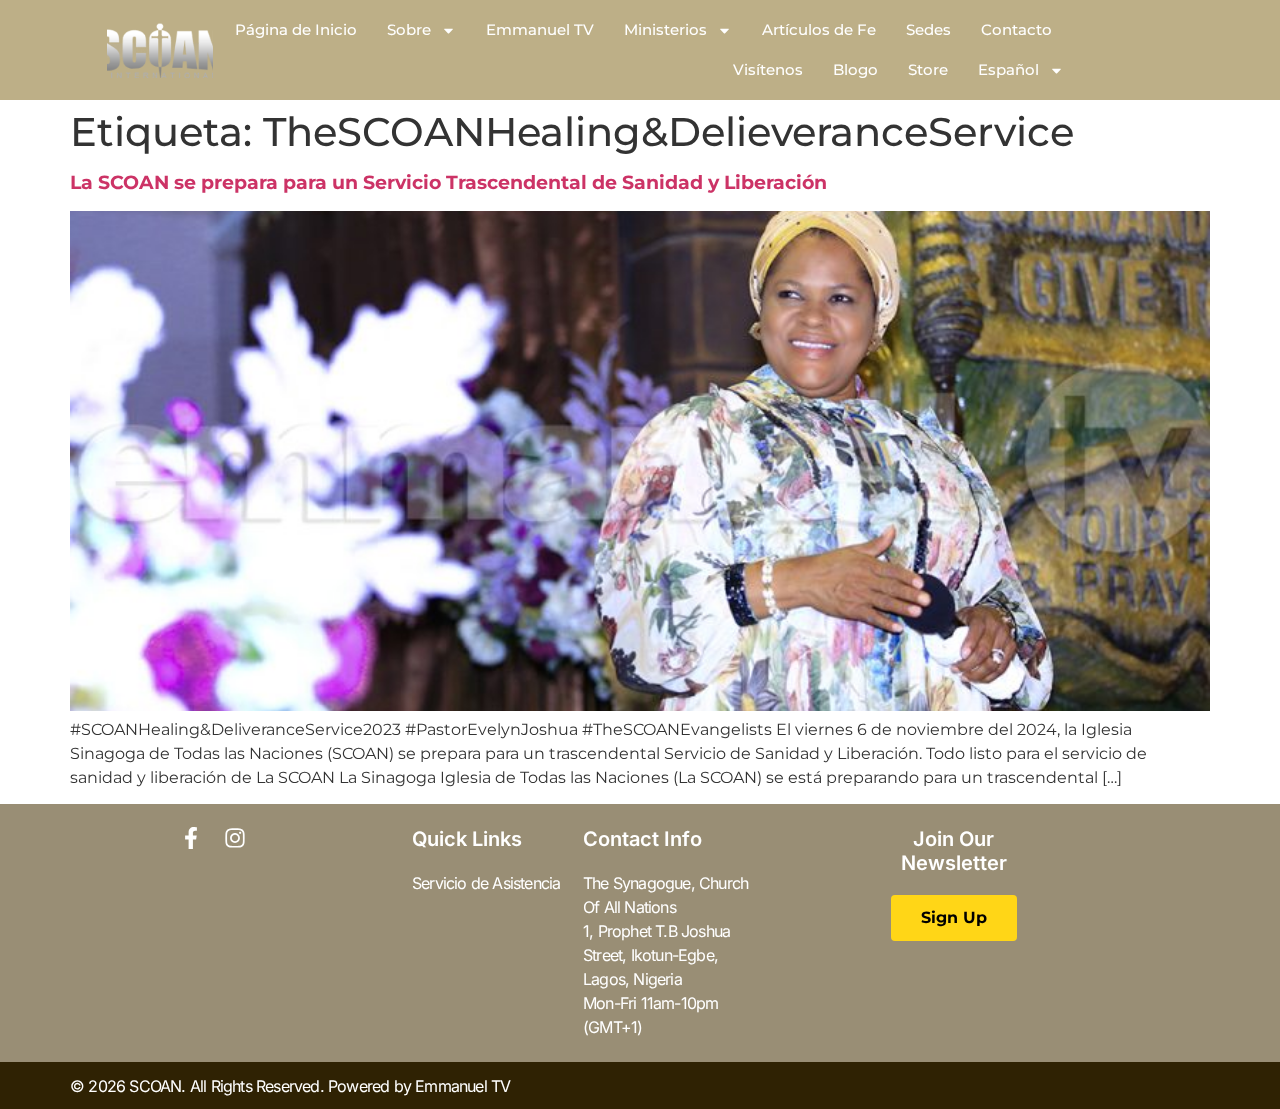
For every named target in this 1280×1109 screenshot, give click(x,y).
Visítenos (768, 69)
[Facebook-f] (191, 838)
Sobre (409, 29)
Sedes (928, 29)
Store (928, 69)
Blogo (855, 69)
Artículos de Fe (819, 29)
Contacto (1016, 29)
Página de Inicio (296, 29)
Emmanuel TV (540, 29)
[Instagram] (235, 838)
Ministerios (665, 29)
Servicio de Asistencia (486, 883)
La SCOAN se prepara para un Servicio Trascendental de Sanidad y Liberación (448, 182)
